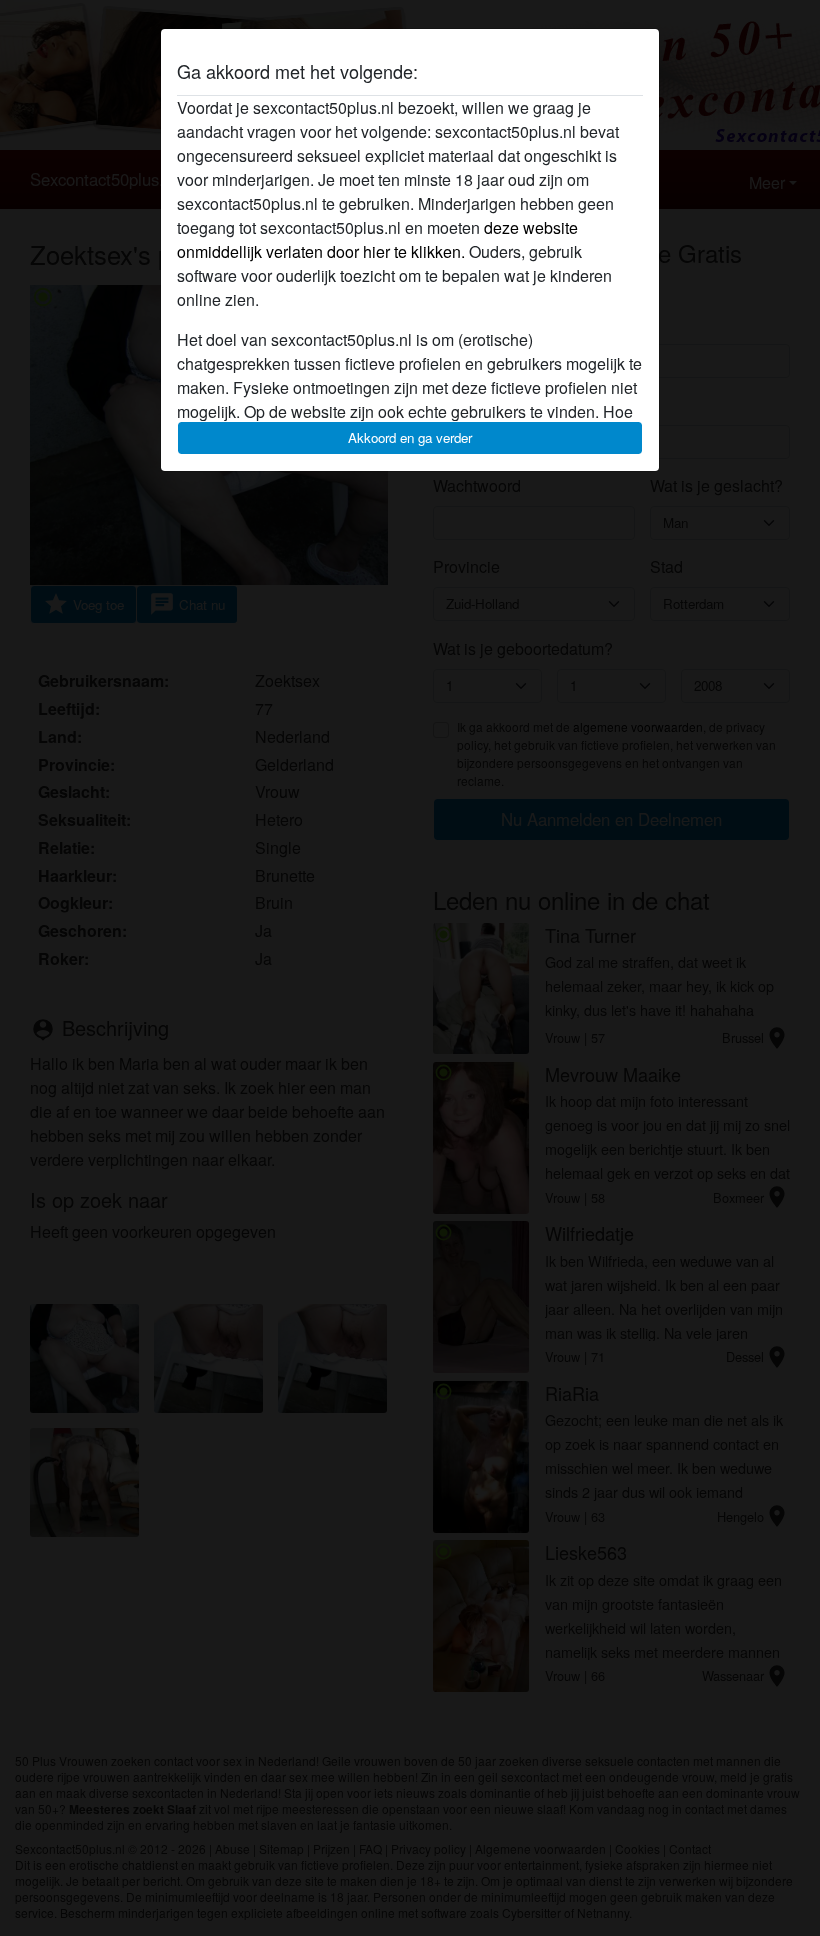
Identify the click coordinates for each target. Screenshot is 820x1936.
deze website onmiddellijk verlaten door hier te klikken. (377, 239)
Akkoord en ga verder (410, 437)
